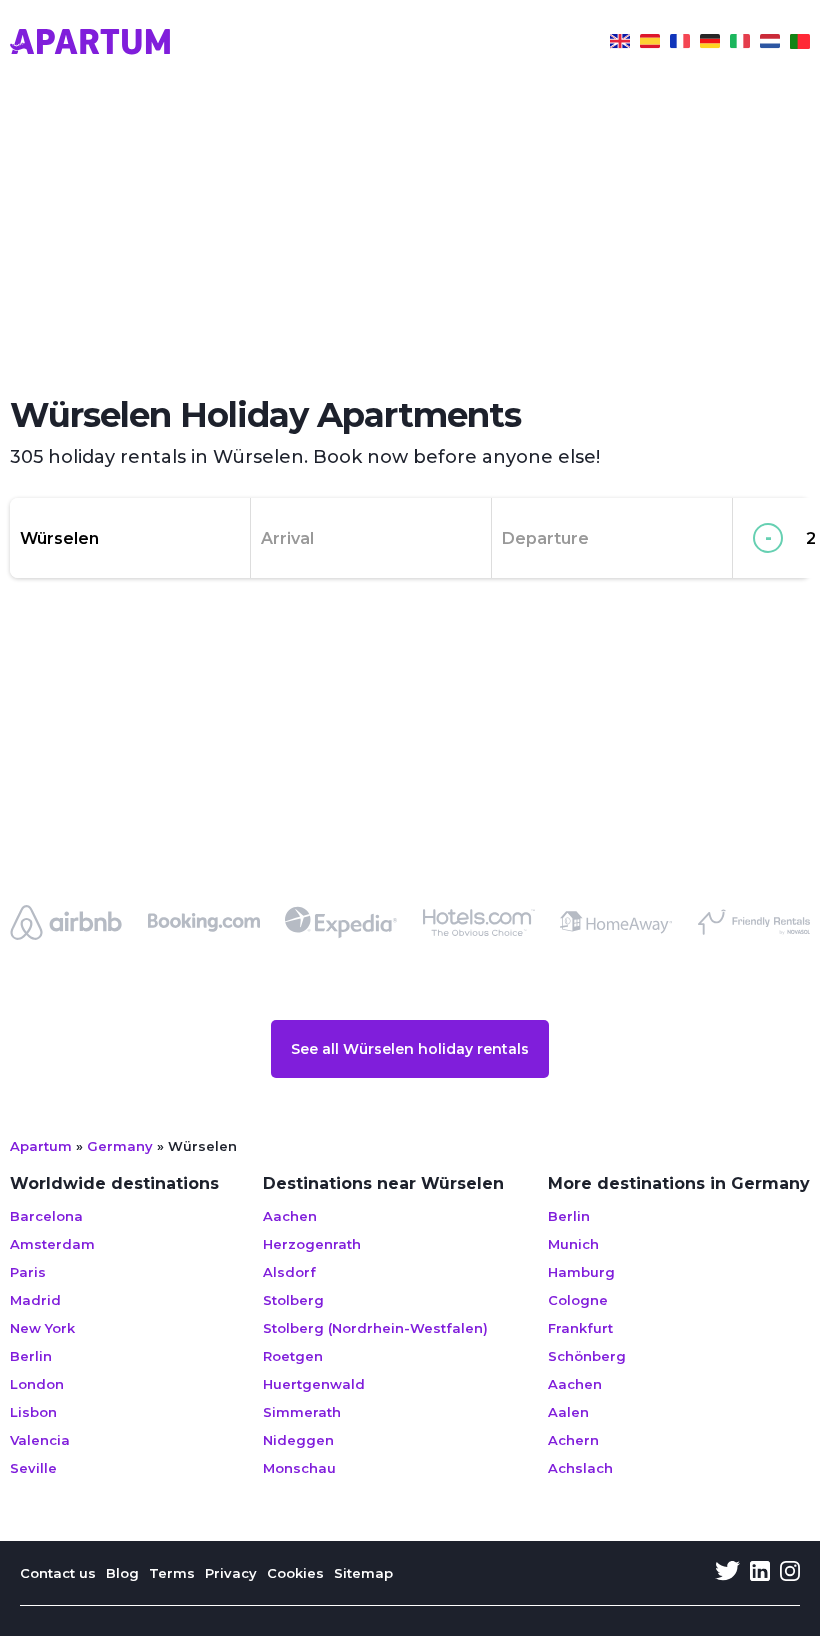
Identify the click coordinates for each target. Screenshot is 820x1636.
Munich (573, 1244)
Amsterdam (52, 1244)
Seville (33, 1468)
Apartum (41, 1146)
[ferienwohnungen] (710, 44)
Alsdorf (289, 1272)
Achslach (580, 1468)
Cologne (578, 1300)
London (37, 1384)
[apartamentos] (800, 44)
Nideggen (298, 1440)
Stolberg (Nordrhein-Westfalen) (375, 1328)
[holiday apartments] (620, 44)
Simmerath (302, 1412)
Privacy (231, 1573)
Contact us (58, 1573)
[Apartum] (90, 44)
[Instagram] (790, 1573)
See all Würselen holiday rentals (410, 1049)
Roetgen (293, 1356)
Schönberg (587, 1356)
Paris (28, 1272)
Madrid (35, 1300)
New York (42, 1328)
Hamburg (581, 1272)
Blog (122, 1573)
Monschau (299, 1468)
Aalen (568, 1412)
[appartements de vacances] (680, 44)
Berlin (31, 1356)
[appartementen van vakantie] (770, 44)
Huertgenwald (314, 1384)
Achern (573, 1440)
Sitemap (363, 1573)
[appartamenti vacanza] (740, 44)
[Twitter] (727, 1573)
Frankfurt (580, 1328)
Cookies (295, 1573)
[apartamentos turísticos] (650, 44)
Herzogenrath (312, 1244)
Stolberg (293, 1300)
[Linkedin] (760, 1573)
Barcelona (46, 1216)
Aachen (290, 1216)
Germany (120, 1146)
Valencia (40, 1440)
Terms (172, 1573)
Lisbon (33, 1412)
